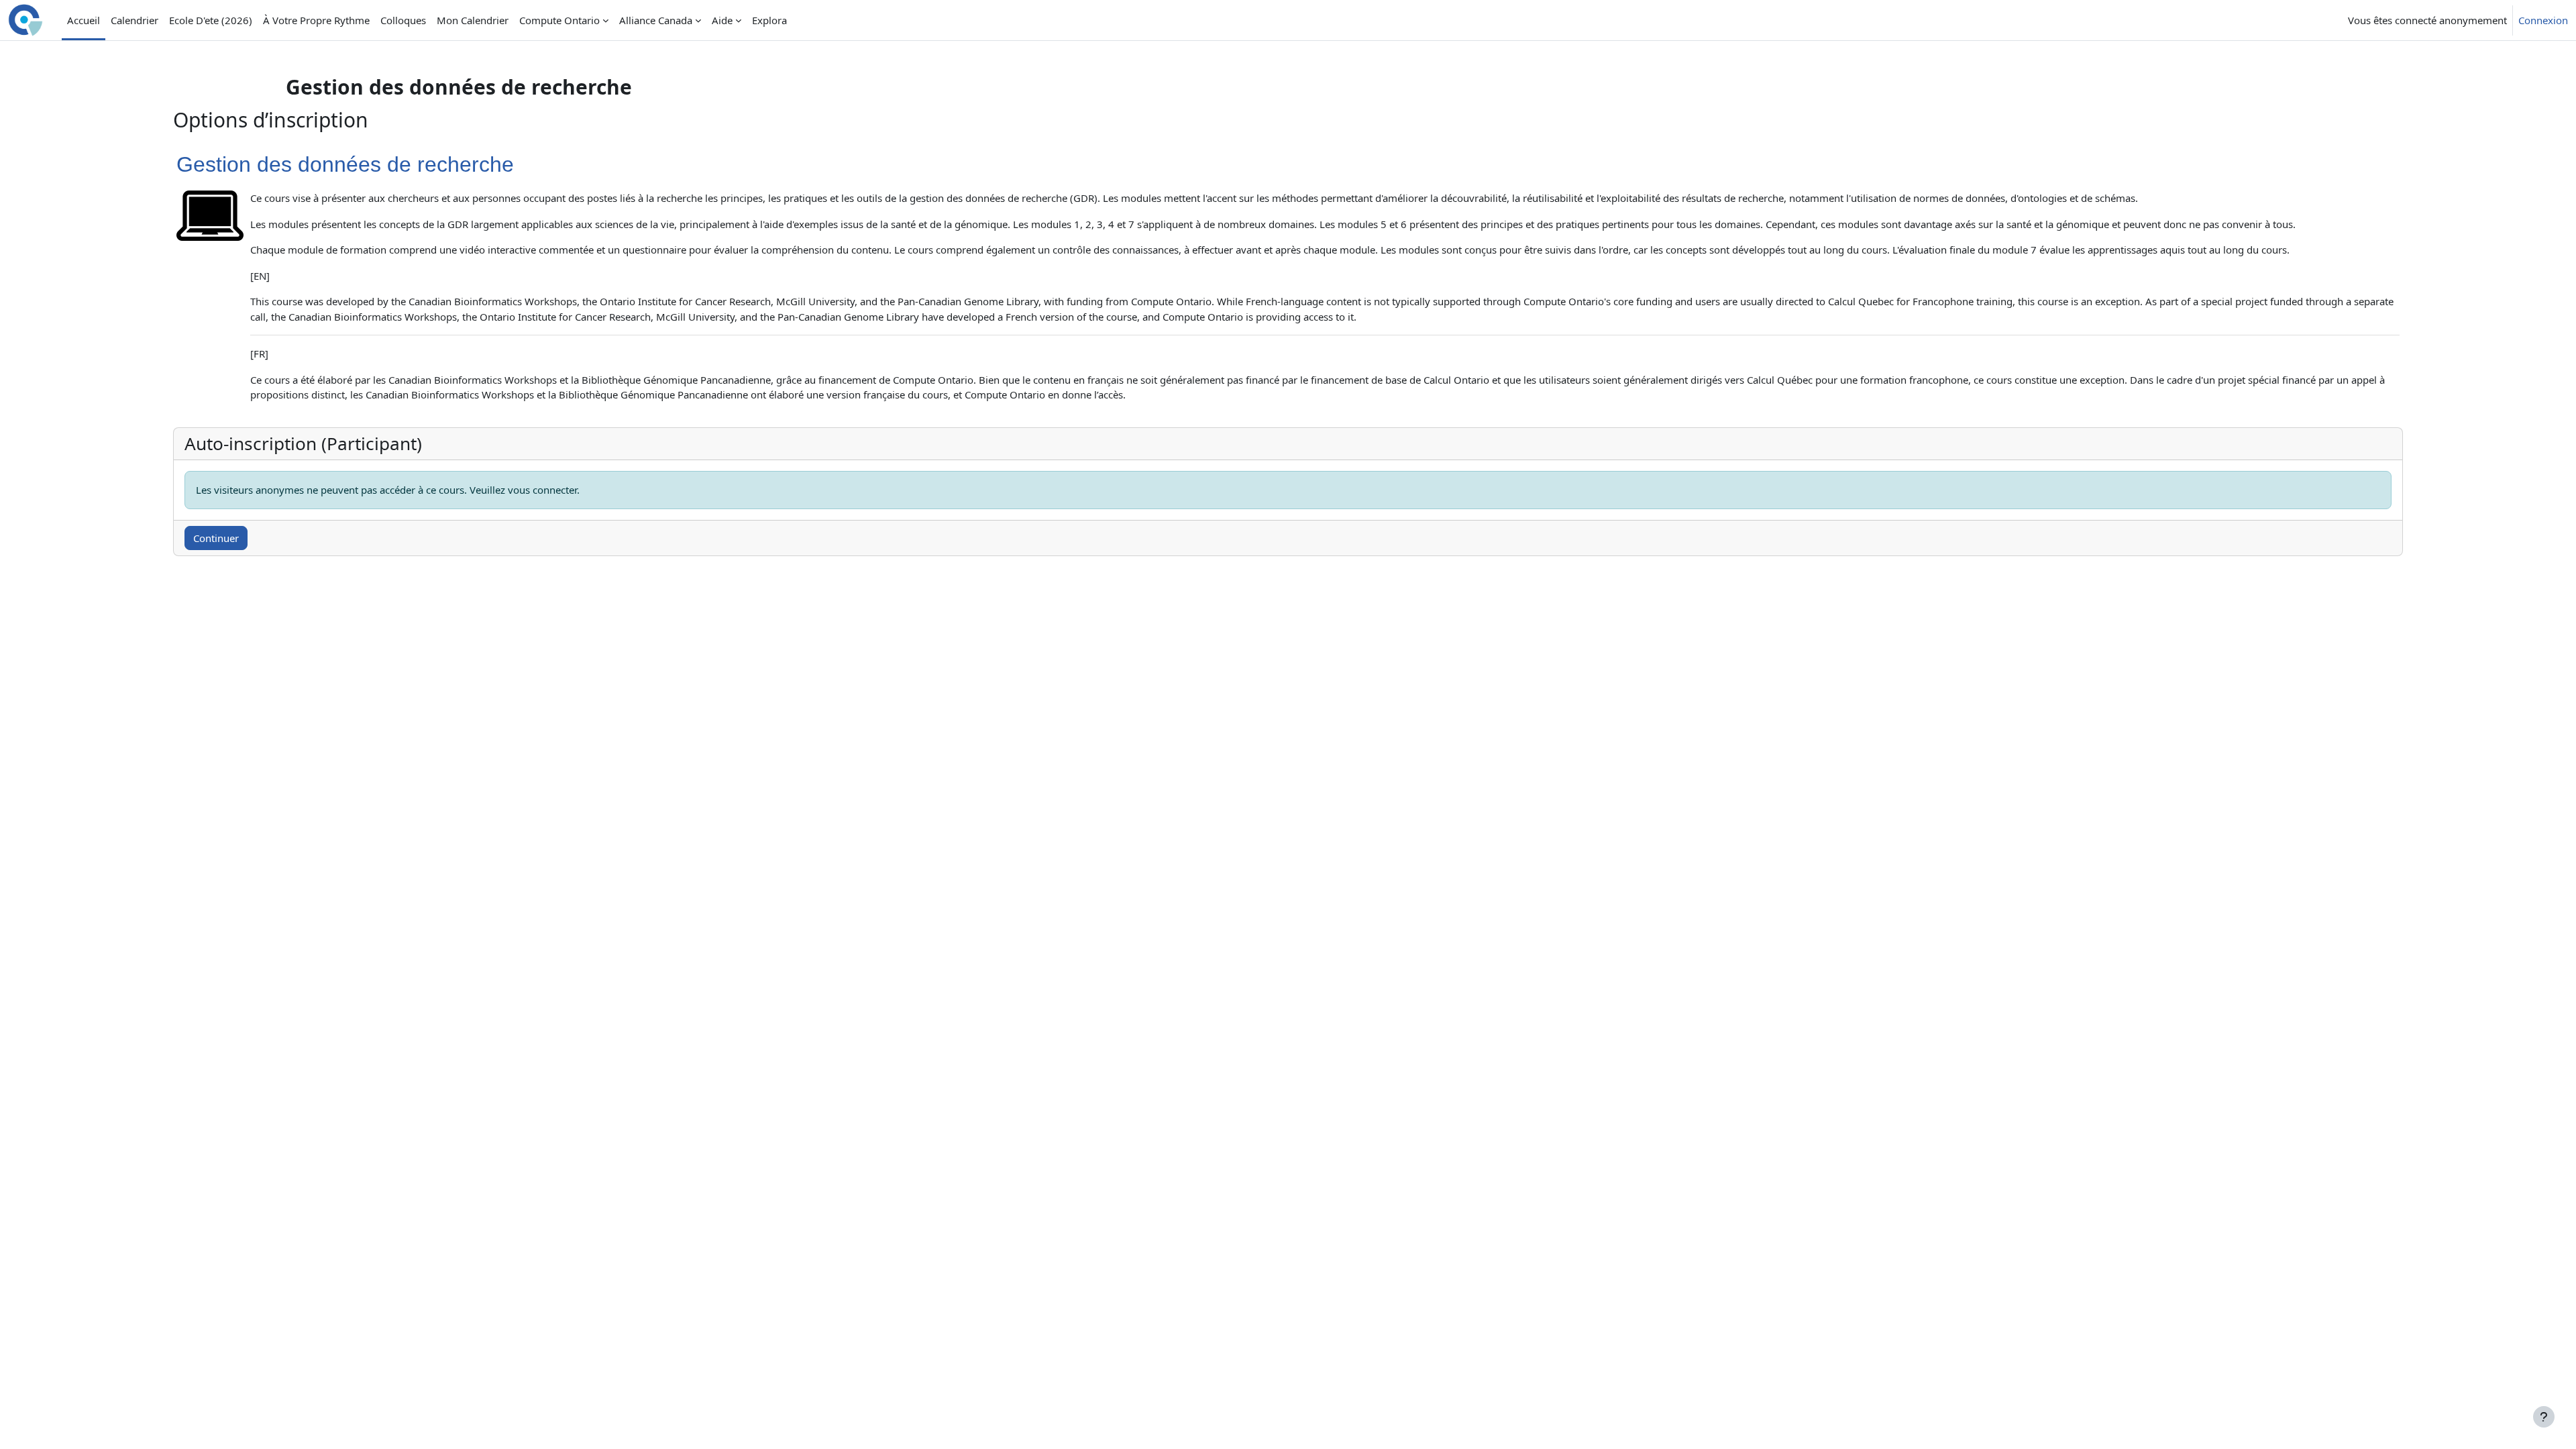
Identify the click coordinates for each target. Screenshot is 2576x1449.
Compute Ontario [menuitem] (559, 20)
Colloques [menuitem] (403, 20)
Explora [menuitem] (769, 20)
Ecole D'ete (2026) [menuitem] (211, 20)
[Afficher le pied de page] (2544, 1417)
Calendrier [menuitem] (135, 20)
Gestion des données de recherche (345, 164)
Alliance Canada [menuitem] (656, 20)
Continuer (216, 538)
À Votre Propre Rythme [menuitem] (316, 20)
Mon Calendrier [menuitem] (473, 20)
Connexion (2543, 20)
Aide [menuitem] (722, 20)
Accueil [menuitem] (84, 20)
